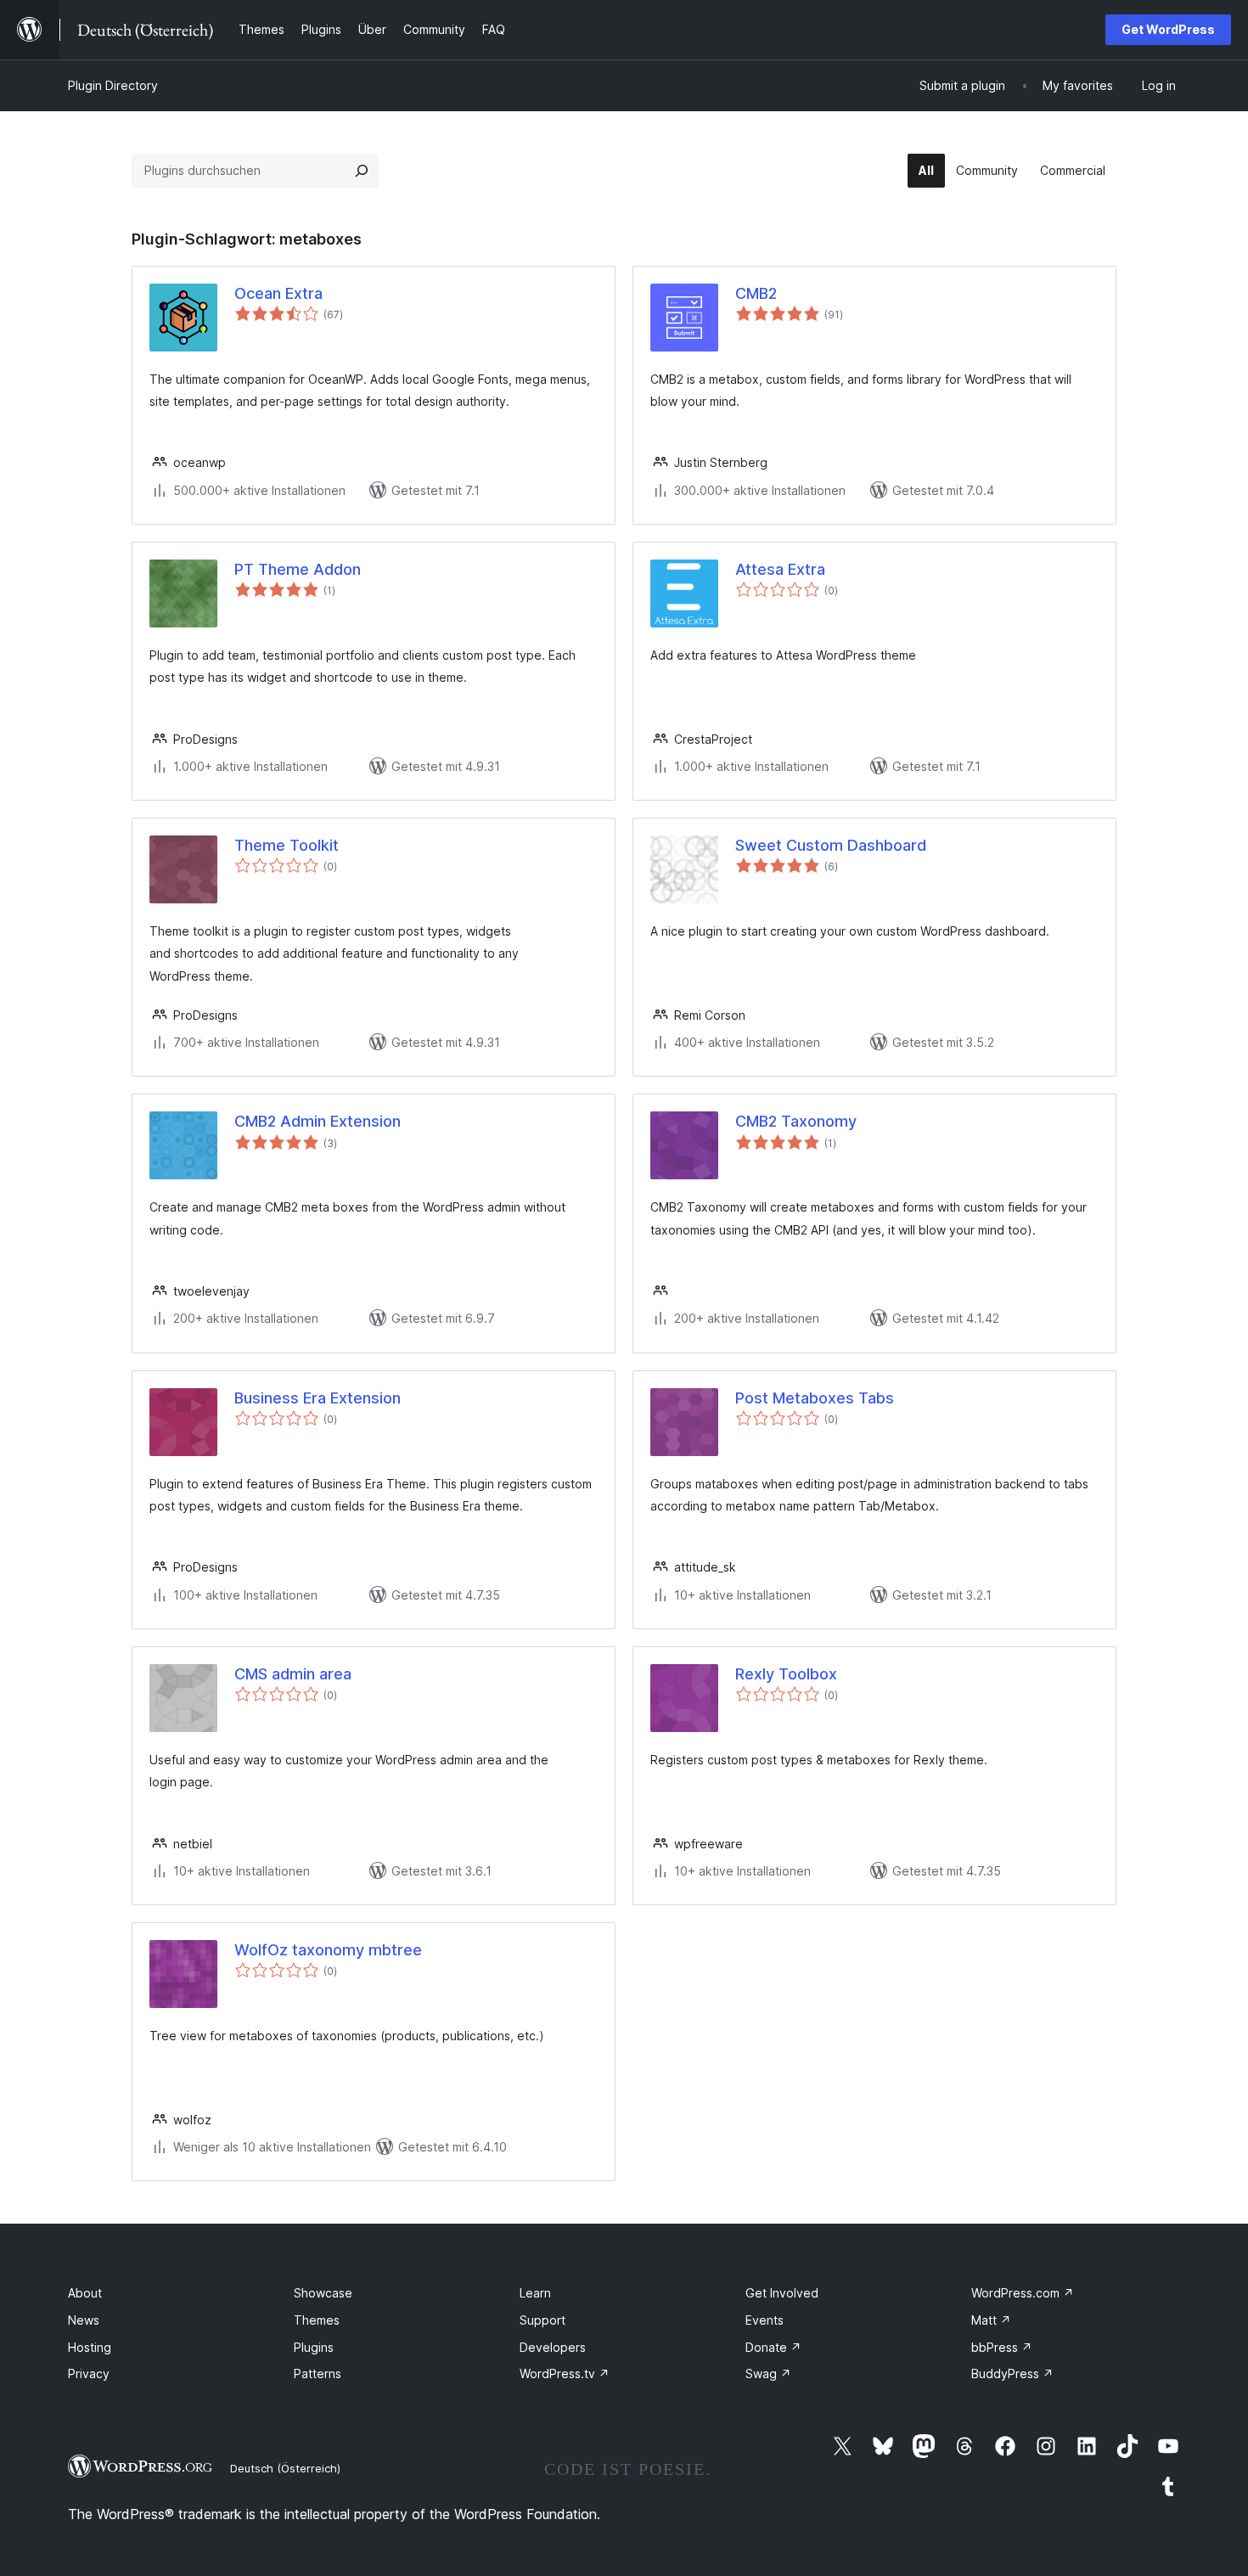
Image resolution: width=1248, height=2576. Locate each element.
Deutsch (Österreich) (285, 2468)
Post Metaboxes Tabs (815, 1398)
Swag (768, 2374)
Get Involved (782, 2293)
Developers (553, 2347)
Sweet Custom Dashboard (831, 845)
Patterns (318, 2374)
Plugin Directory (113, 85)
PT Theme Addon (298, 569)
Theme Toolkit (287, 845)
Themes (317, 2320)
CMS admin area (293, 1674)
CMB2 (756, 293)
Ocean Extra (278, 293)
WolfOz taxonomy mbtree (328, 1950)
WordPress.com (1023, 2293)
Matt (991, 2320)
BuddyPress (1012, 2374)
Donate (773, 2347)
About (85, 2293)
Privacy (89, 2374)
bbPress (1002, 2347)
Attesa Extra (780, 569)
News (84, 2320)
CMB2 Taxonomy (796, 1121)
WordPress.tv (565, 2374)
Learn (535, 2293)
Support (542, 2320)
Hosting (90, 2347)
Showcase (323, 2293)
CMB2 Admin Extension (318, 1121)
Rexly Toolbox (786, 1674)
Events (765, 2320)
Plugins (314, 2347)
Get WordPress (1168, 29)
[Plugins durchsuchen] (362, 171)
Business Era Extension (318, 1398)
